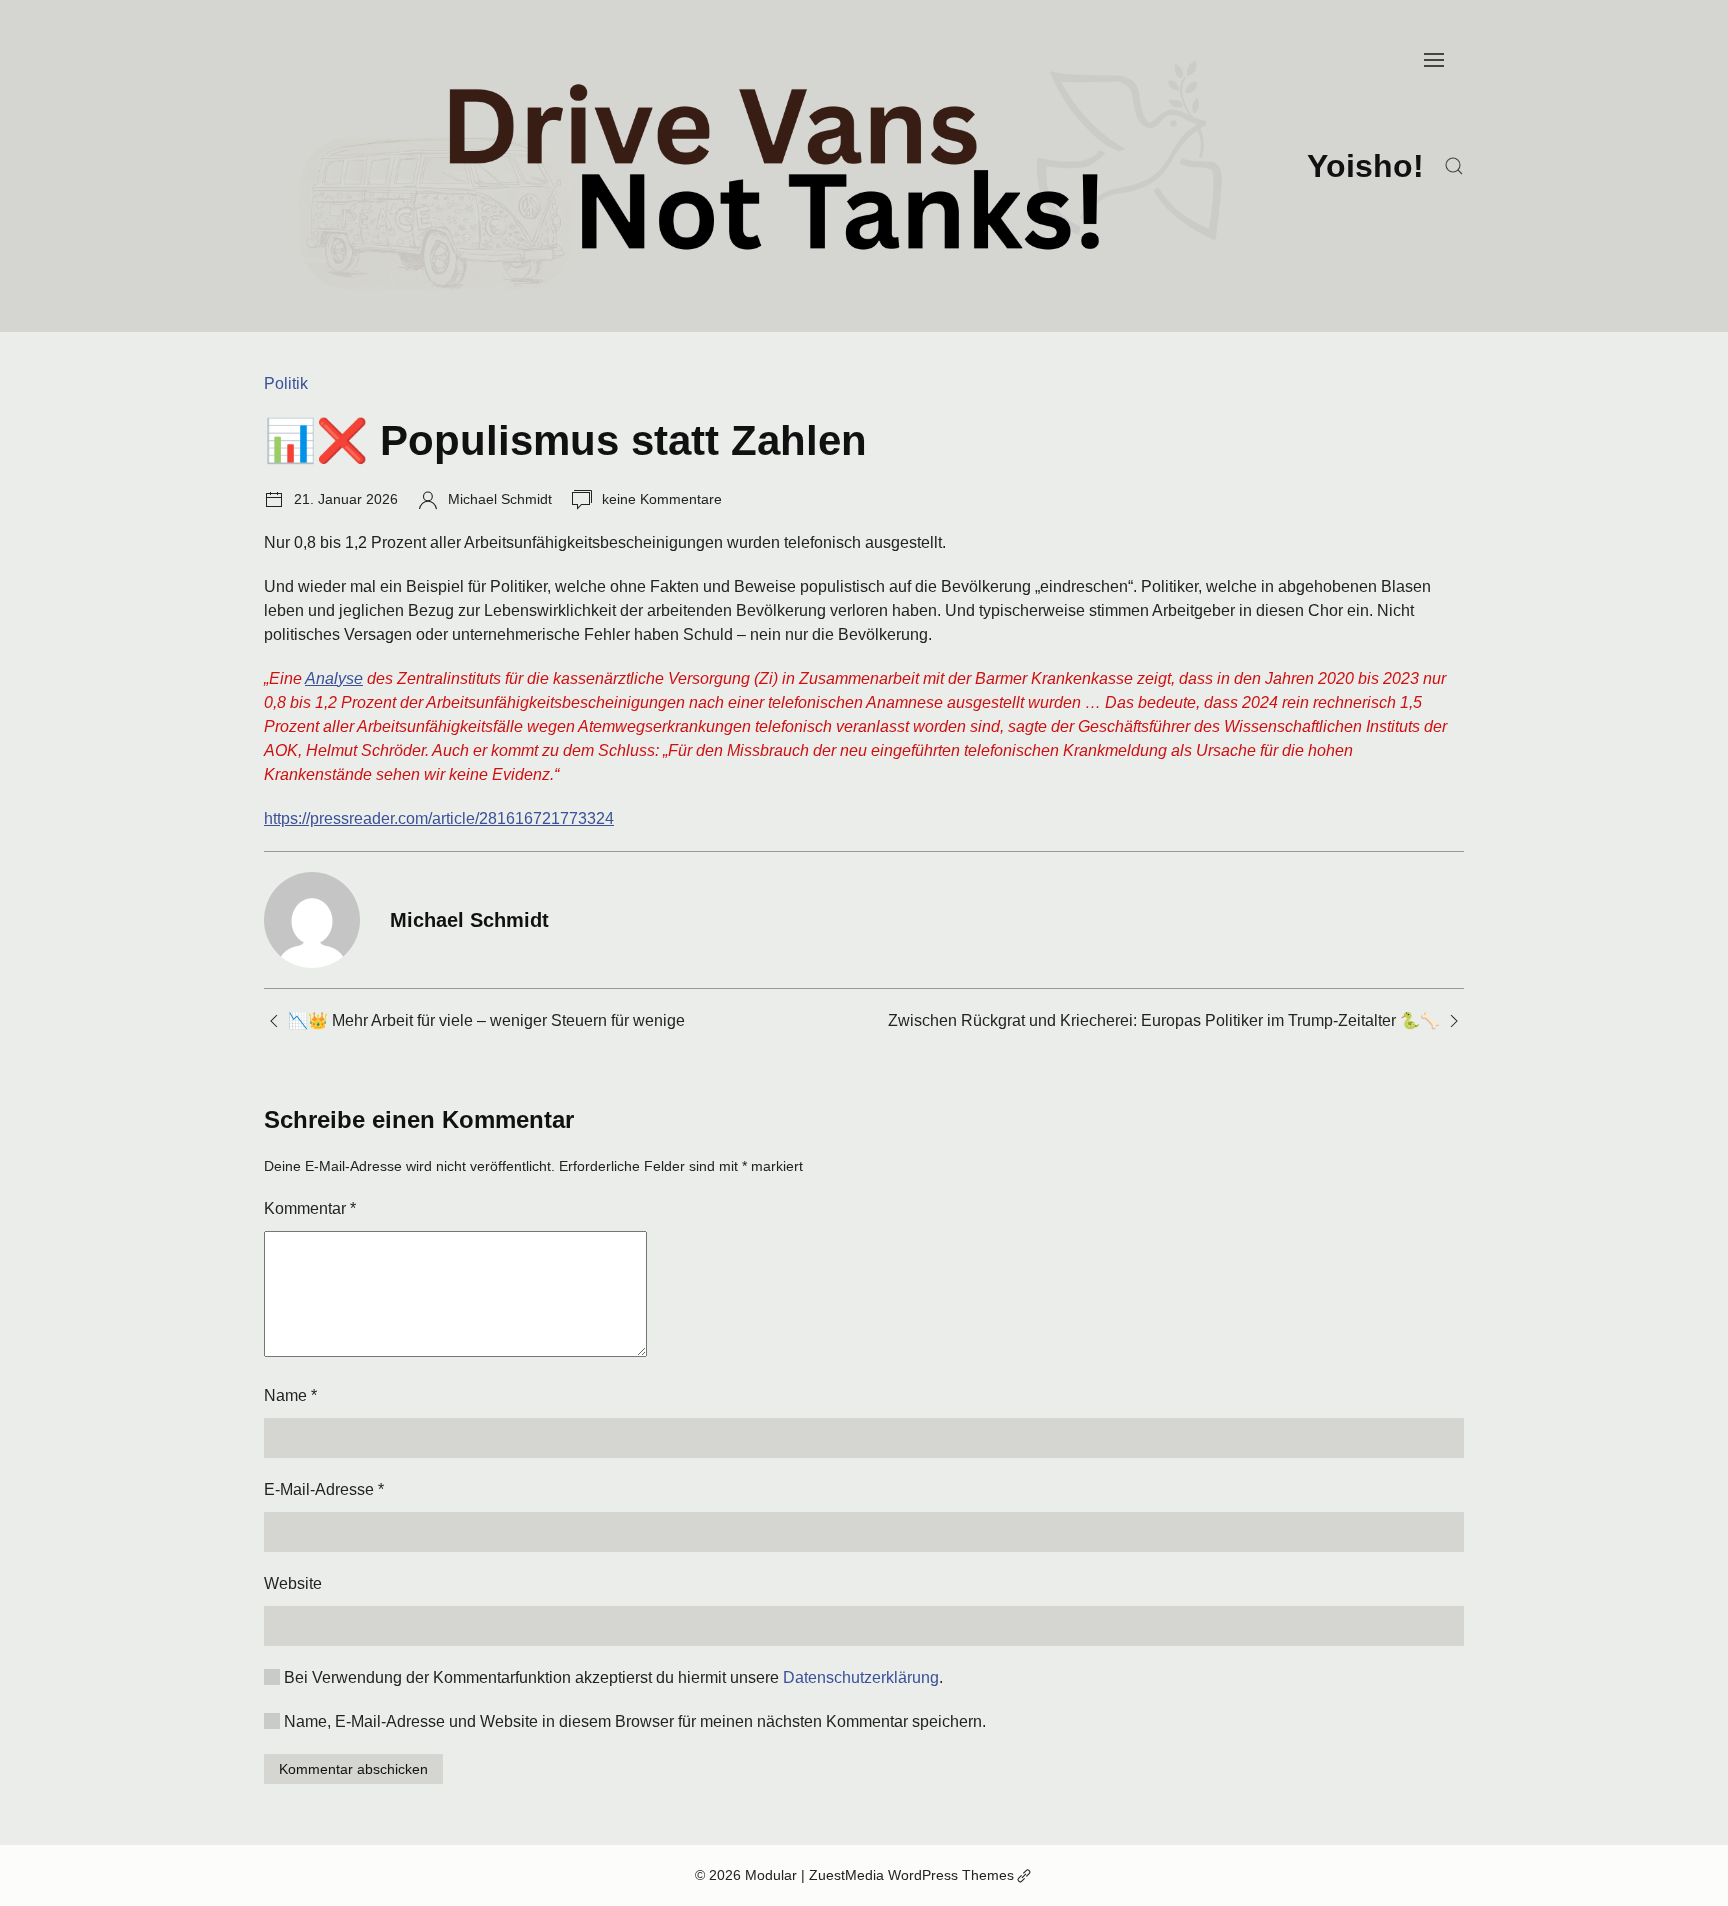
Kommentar (310, 1208)
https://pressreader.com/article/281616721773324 (439, 818)
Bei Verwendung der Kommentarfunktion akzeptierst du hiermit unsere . (613, 1677)
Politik (286, 383)
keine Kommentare (662, 499)
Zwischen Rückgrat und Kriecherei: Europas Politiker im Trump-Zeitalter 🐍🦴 (1164, 1020)
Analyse (334, 678)
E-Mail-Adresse (324, 1489)
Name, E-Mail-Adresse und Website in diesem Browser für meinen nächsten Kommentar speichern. (635, 1721)
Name (290, 1395)
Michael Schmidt (500, 499)
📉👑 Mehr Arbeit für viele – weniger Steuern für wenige (486, 1020)
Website (293, 1583)
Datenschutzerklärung (861, 1677)
